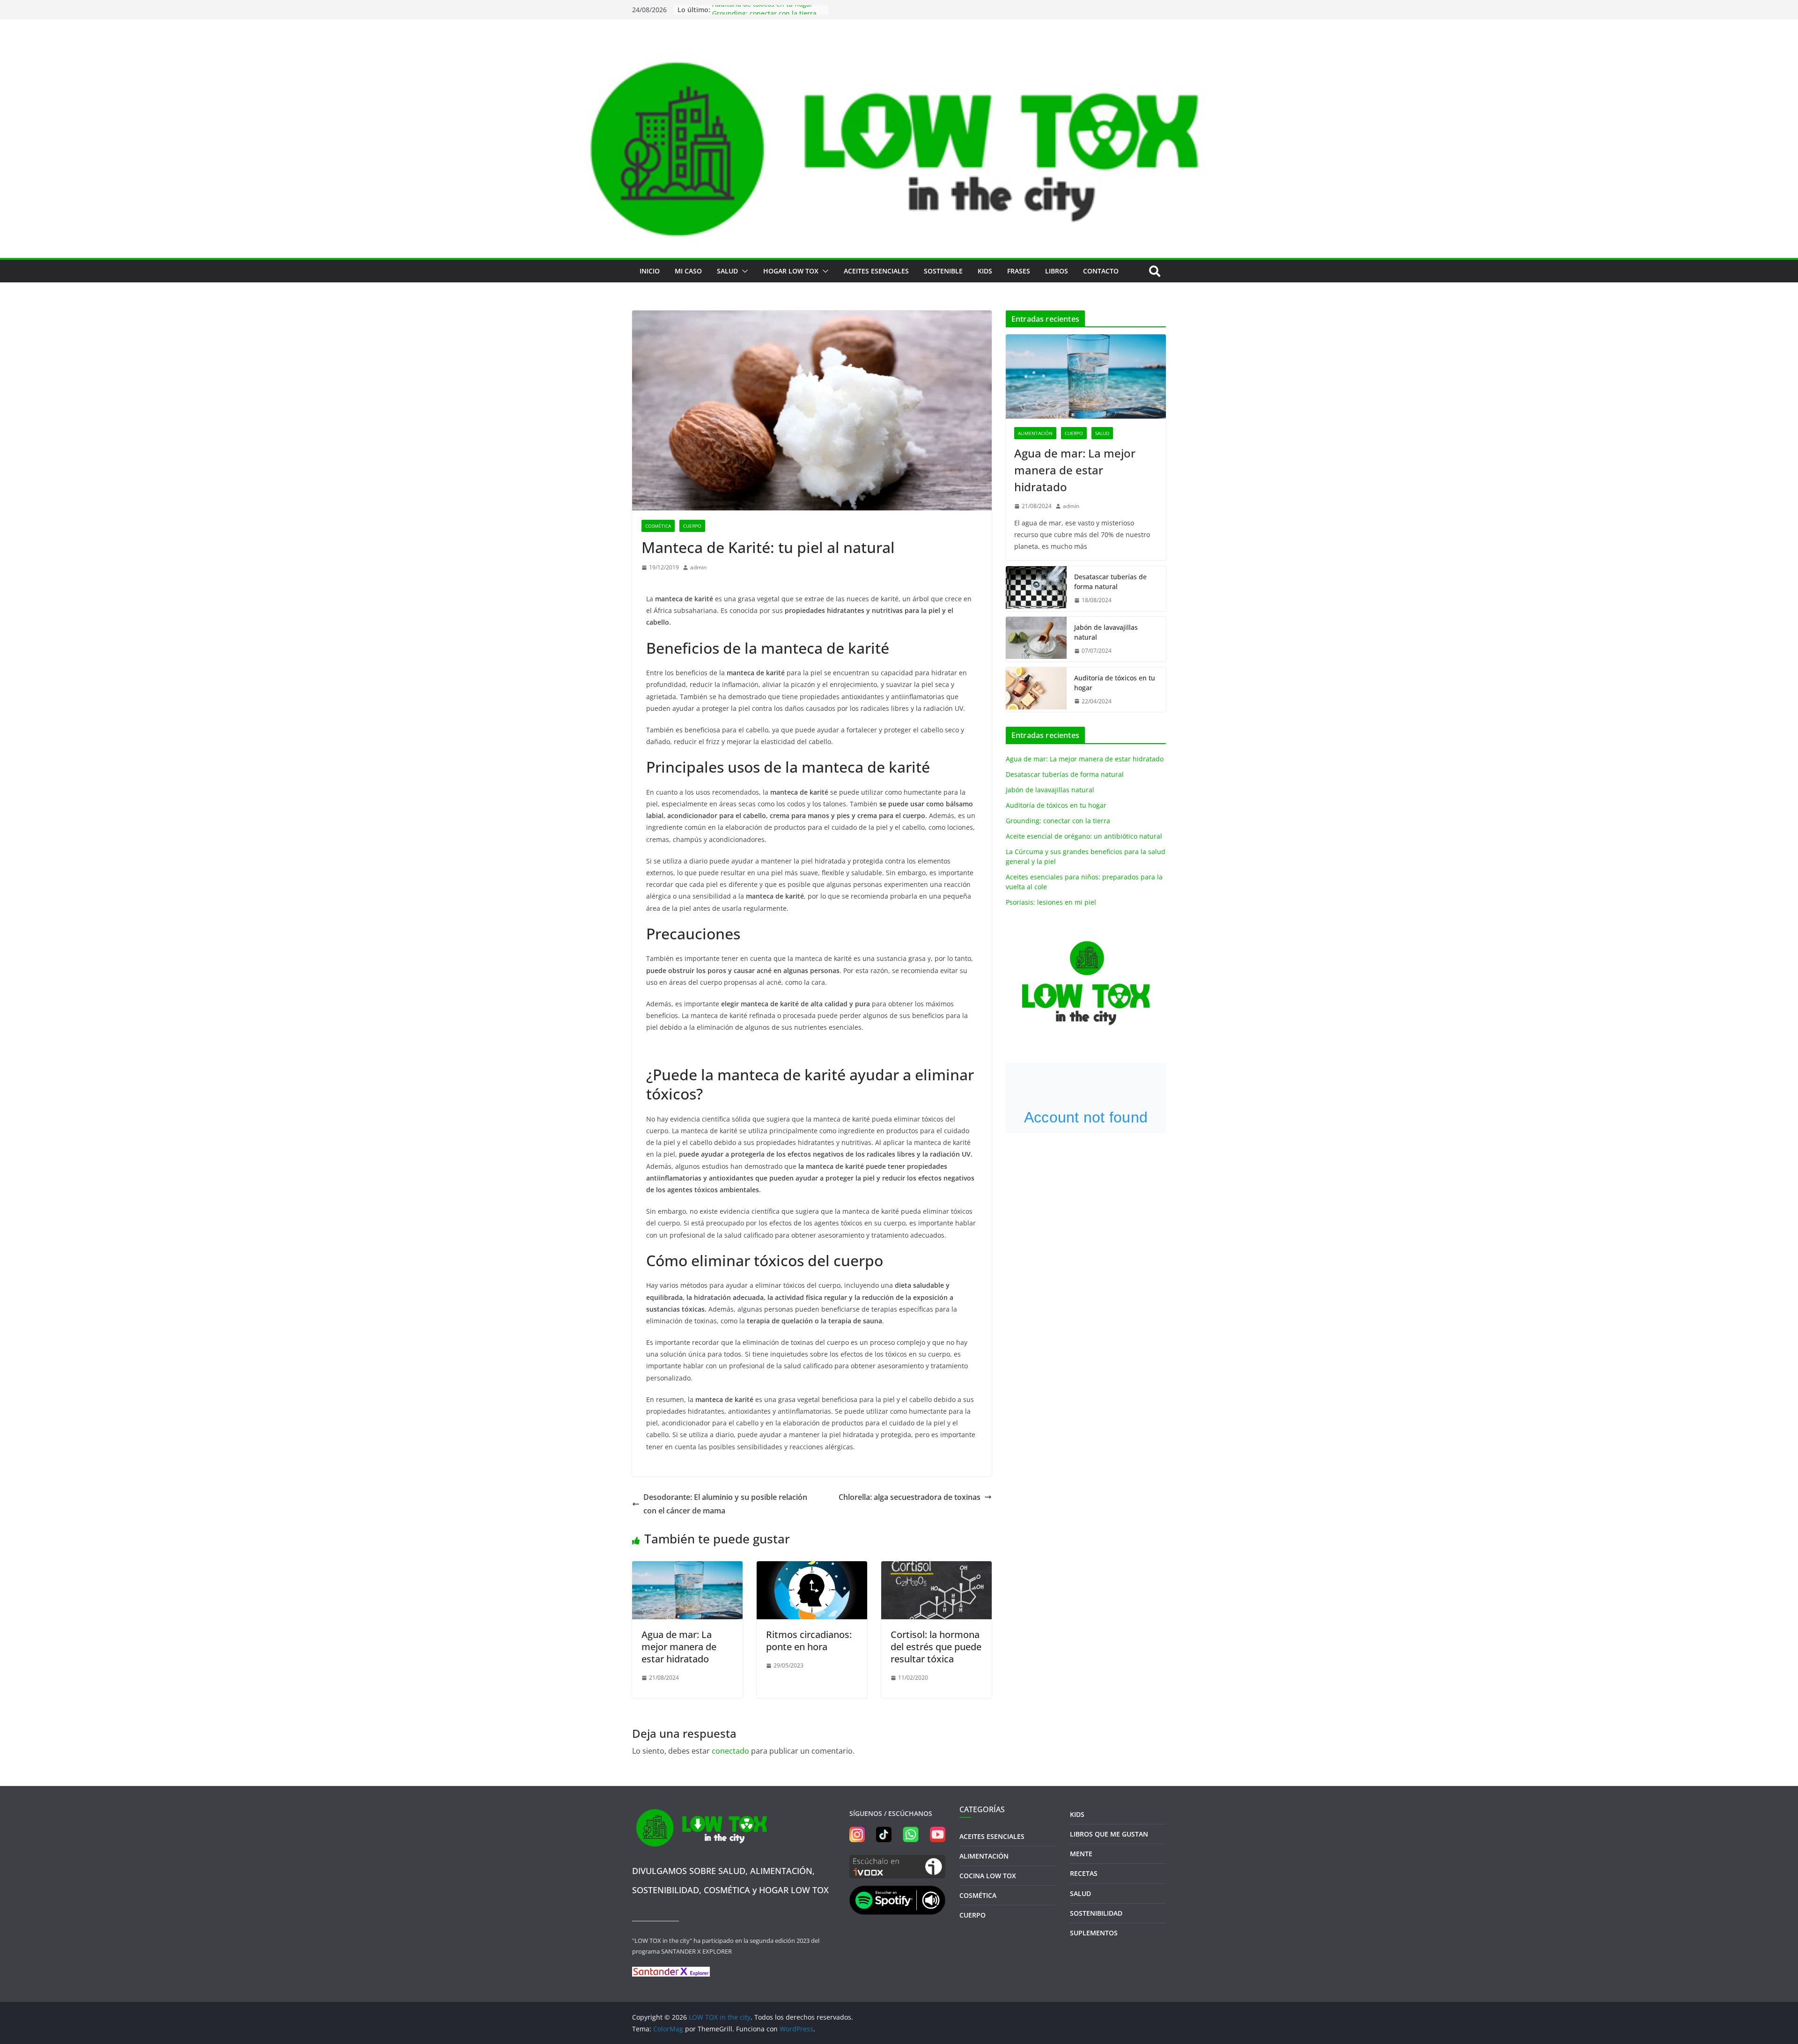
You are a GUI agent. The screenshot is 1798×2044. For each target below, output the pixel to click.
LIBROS (1057, 271)
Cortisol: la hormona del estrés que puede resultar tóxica (936, 1647)
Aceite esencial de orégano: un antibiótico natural (1084, 836)
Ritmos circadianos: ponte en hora (809, 1641)
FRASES (1019, 271)
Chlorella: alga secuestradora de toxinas (910, 1497)
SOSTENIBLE (943, 271)
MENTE (1081, 1854)
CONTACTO (1101, 271)
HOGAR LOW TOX (791, 271)
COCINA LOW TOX (988, 1876)
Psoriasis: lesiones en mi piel (1051, 902)
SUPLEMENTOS (1094, 1933)
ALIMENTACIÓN (1035, 433)
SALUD (727, 271)
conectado (730, 1751)
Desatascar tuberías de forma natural (1110, 582)
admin (698, 567)
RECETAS (1084, 1873)
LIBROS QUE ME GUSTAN (1109, 1834)
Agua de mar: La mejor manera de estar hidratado (679, 1647)
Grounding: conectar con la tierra (1058, 821)
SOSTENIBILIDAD (1096, 1913)
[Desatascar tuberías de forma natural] (1036, 589)
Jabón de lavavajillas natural (1106, 632)
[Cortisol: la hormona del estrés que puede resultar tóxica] (936, 1568)
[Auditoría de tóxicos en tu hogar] (1036, 690)
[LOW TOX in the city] (899, 48)
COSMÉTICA (658, 526)
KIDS (985, 271)
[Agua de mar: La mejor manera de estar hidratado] (687, 1568)
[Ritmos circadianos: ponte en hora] (812, 1568)
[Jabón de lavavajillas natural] (1036, 639)
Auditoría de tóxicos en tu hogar (763, 10)
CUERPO (692, 526)
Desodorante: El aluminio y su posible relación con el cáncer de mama (725, 1504)
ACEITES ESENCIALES (876, 271)
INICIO (650, 271)
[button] (743, 271)
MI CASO (688, 271)
